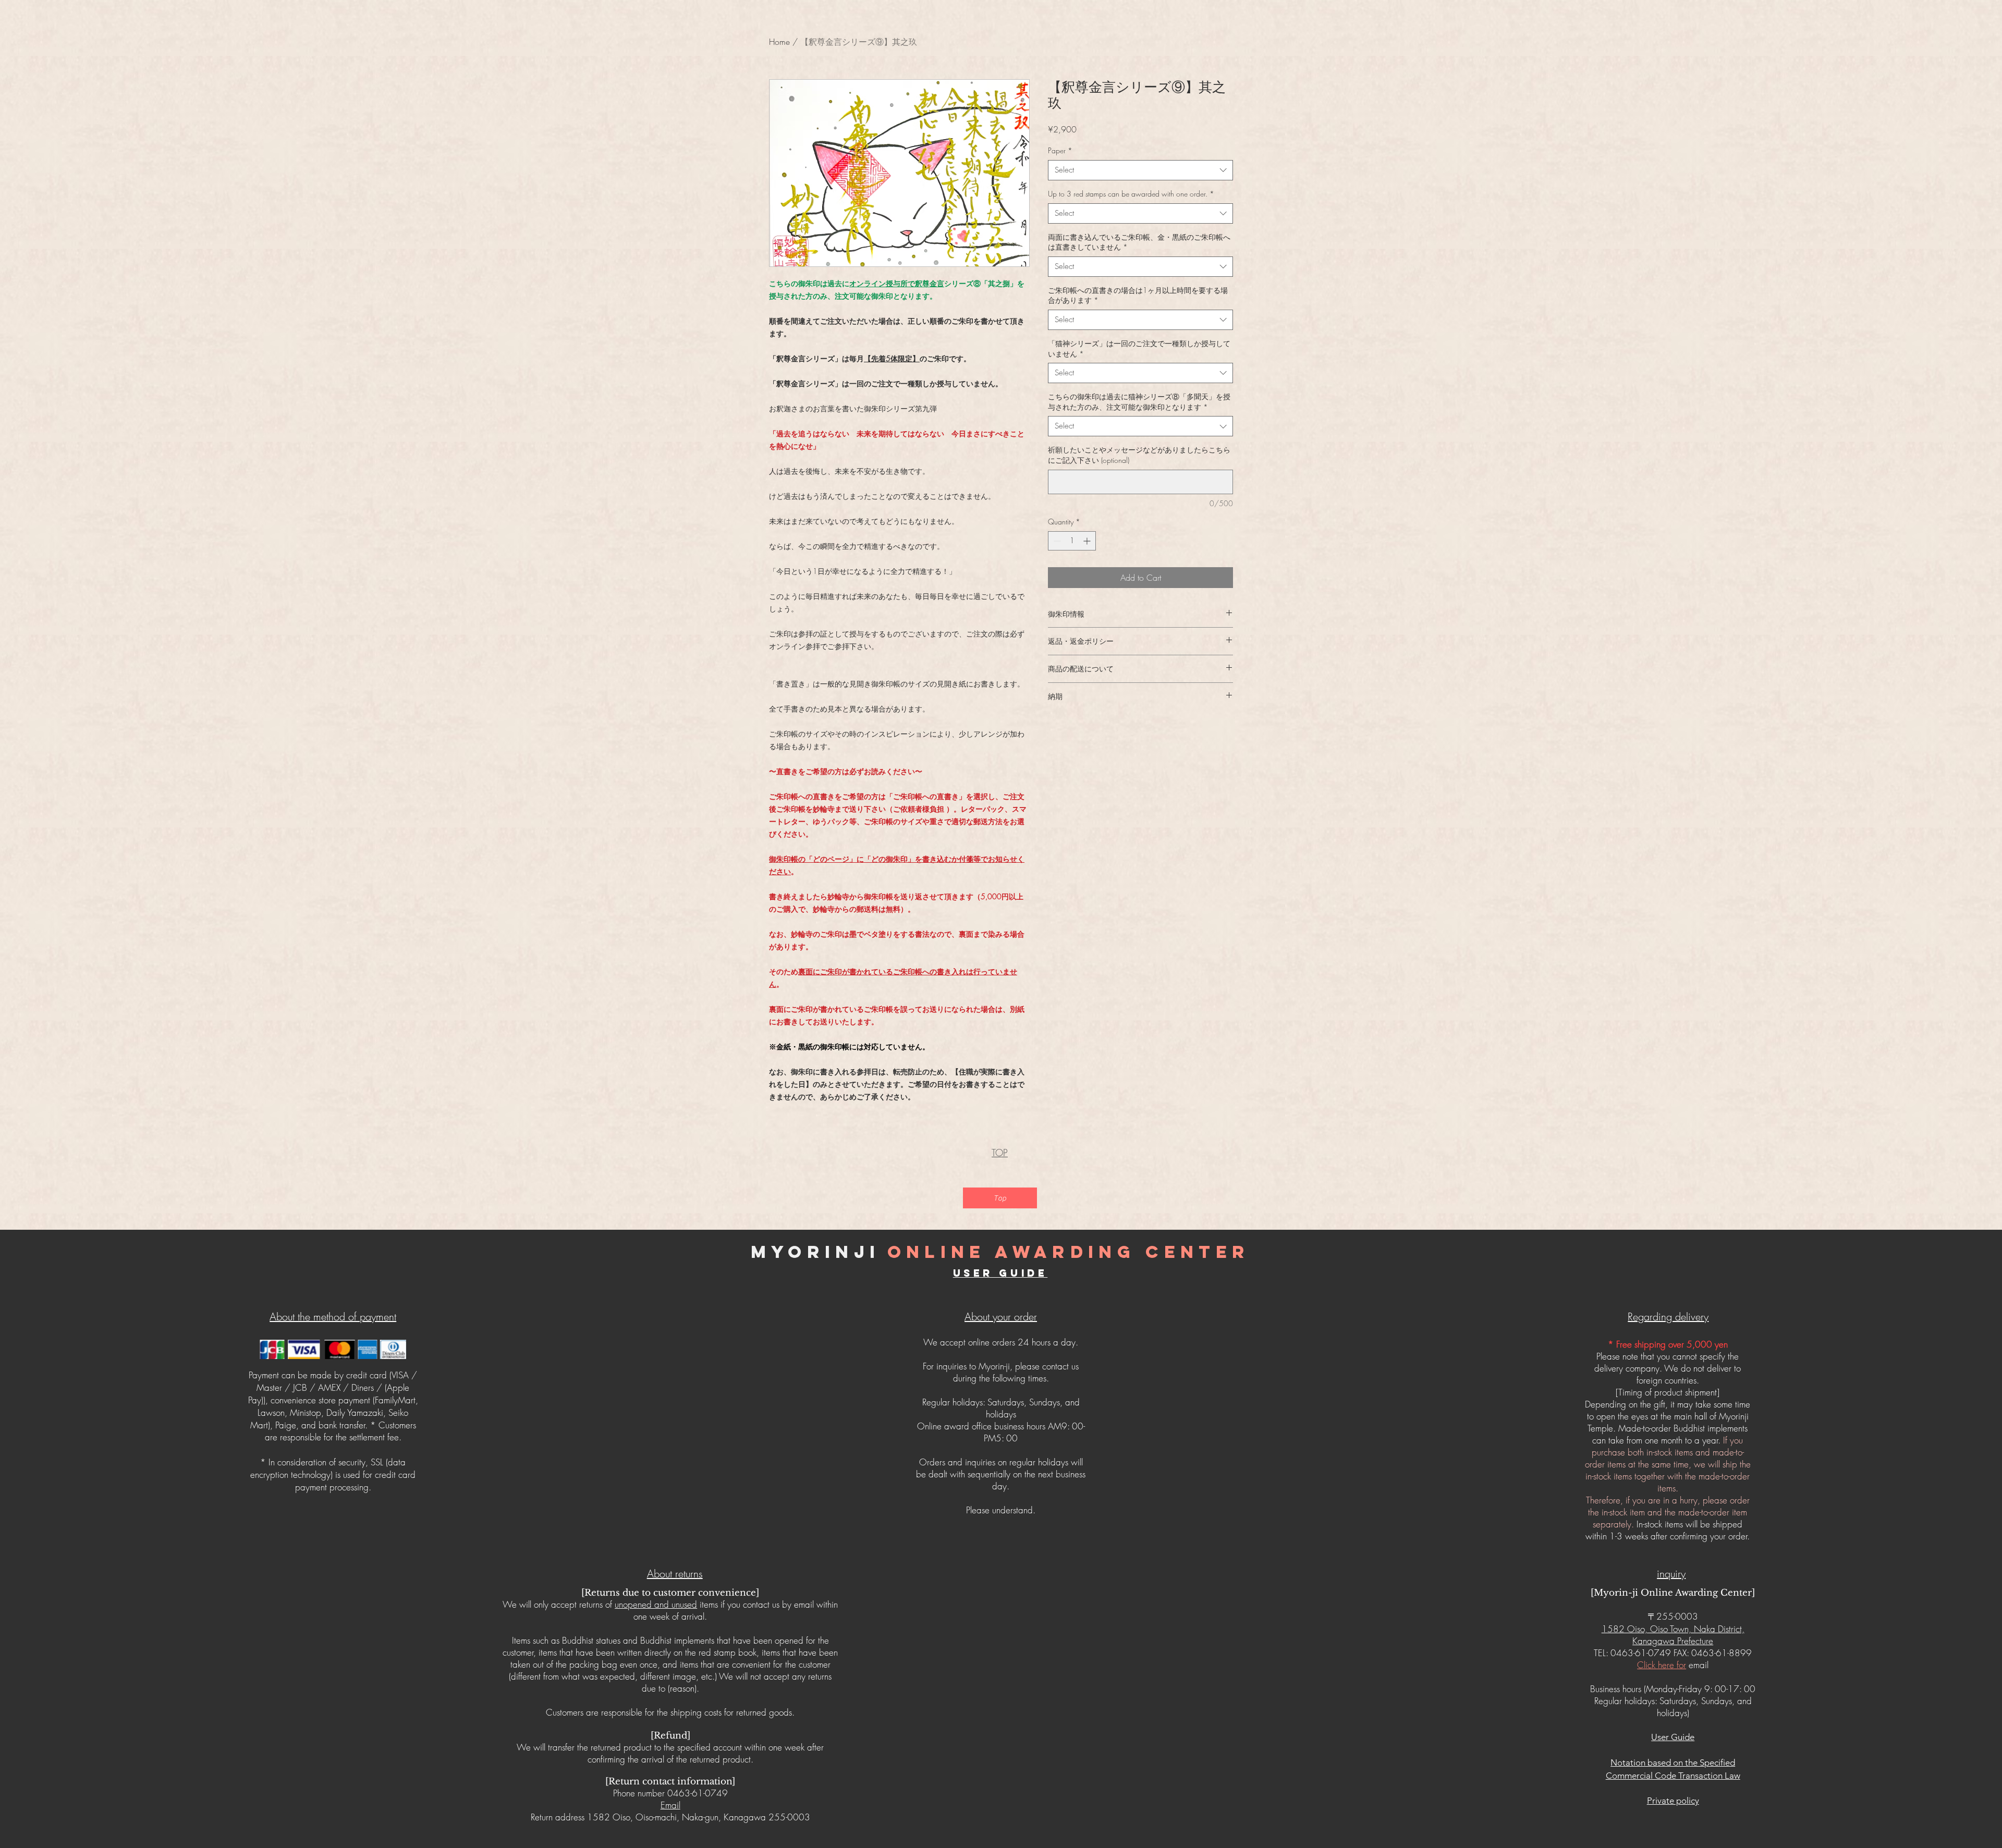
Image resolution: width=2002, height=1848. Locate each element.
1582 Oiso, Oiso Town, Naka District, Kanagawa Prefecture (1673, 1635)
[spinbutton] (1072, 541)
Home (779, 42)
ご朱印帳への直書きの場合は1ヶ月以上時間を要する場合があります (1138, 295)
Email (670, 1805)
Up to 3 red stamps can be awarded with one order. (1131, 194)
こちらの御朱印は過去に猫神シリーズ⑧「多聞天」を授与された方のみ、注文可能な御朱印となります (1139, 402)
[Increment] (1088, 541)
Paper (1060, 150)
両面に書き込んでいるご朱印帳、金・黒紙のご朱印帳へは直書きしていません (1139, 242)
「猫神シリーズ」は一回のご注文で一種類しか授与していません (1139, 348)
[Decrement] (1056, 541)
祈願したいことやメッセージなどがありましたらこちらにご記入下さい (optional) (1139, 455)
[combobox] (1140, 170)
